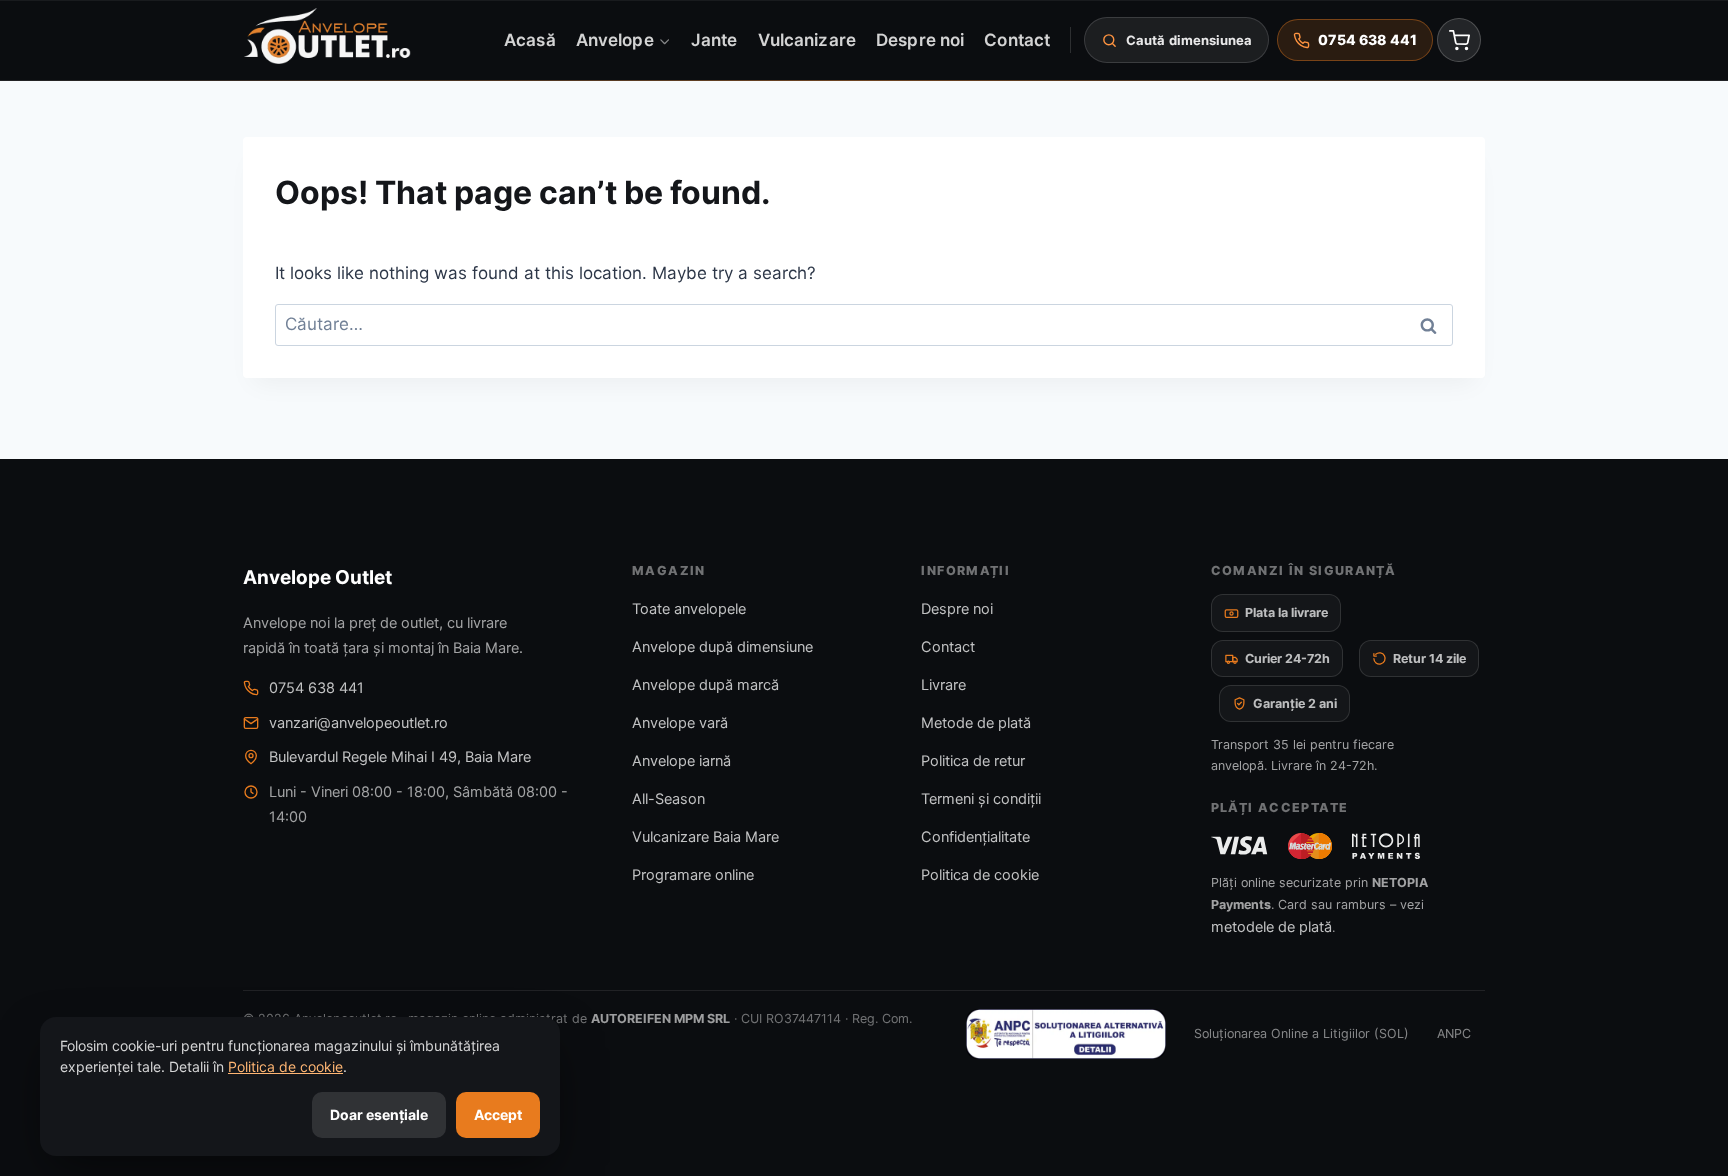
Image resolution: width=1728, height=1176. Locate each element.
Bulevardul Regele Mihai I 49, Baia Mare (400, 757)
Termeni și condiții (981, 799)
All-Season (668, 799)
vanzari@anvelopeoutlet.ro (358, 723)
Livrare (943, 685)
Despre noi (920, 39)
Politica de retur (973, 761)
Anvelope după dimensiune (722, 647)
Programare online (693, 875)
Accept (498, 1114)
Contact (1017, 39)
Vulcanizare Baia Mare (705, 837)
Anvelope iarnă (681, 761)
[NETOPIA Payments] (1386, 846)
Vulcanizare (807, 39)
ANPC (1454, 1033)
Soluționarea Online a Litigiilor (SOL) (1301, 1033)
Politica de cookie (980, 875)
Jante (714, 39)
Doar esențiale (379, 1114)
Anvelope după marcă (705, 685)
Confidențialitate (975, 837)
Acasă (529, 39)
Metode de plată (976, 723)
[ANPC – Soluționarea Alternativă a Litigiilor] (1066, 1034)
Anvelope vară (680, 723)
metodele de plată (1271, 927)
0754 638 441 (316, 688)
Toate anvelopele (689, 609)
